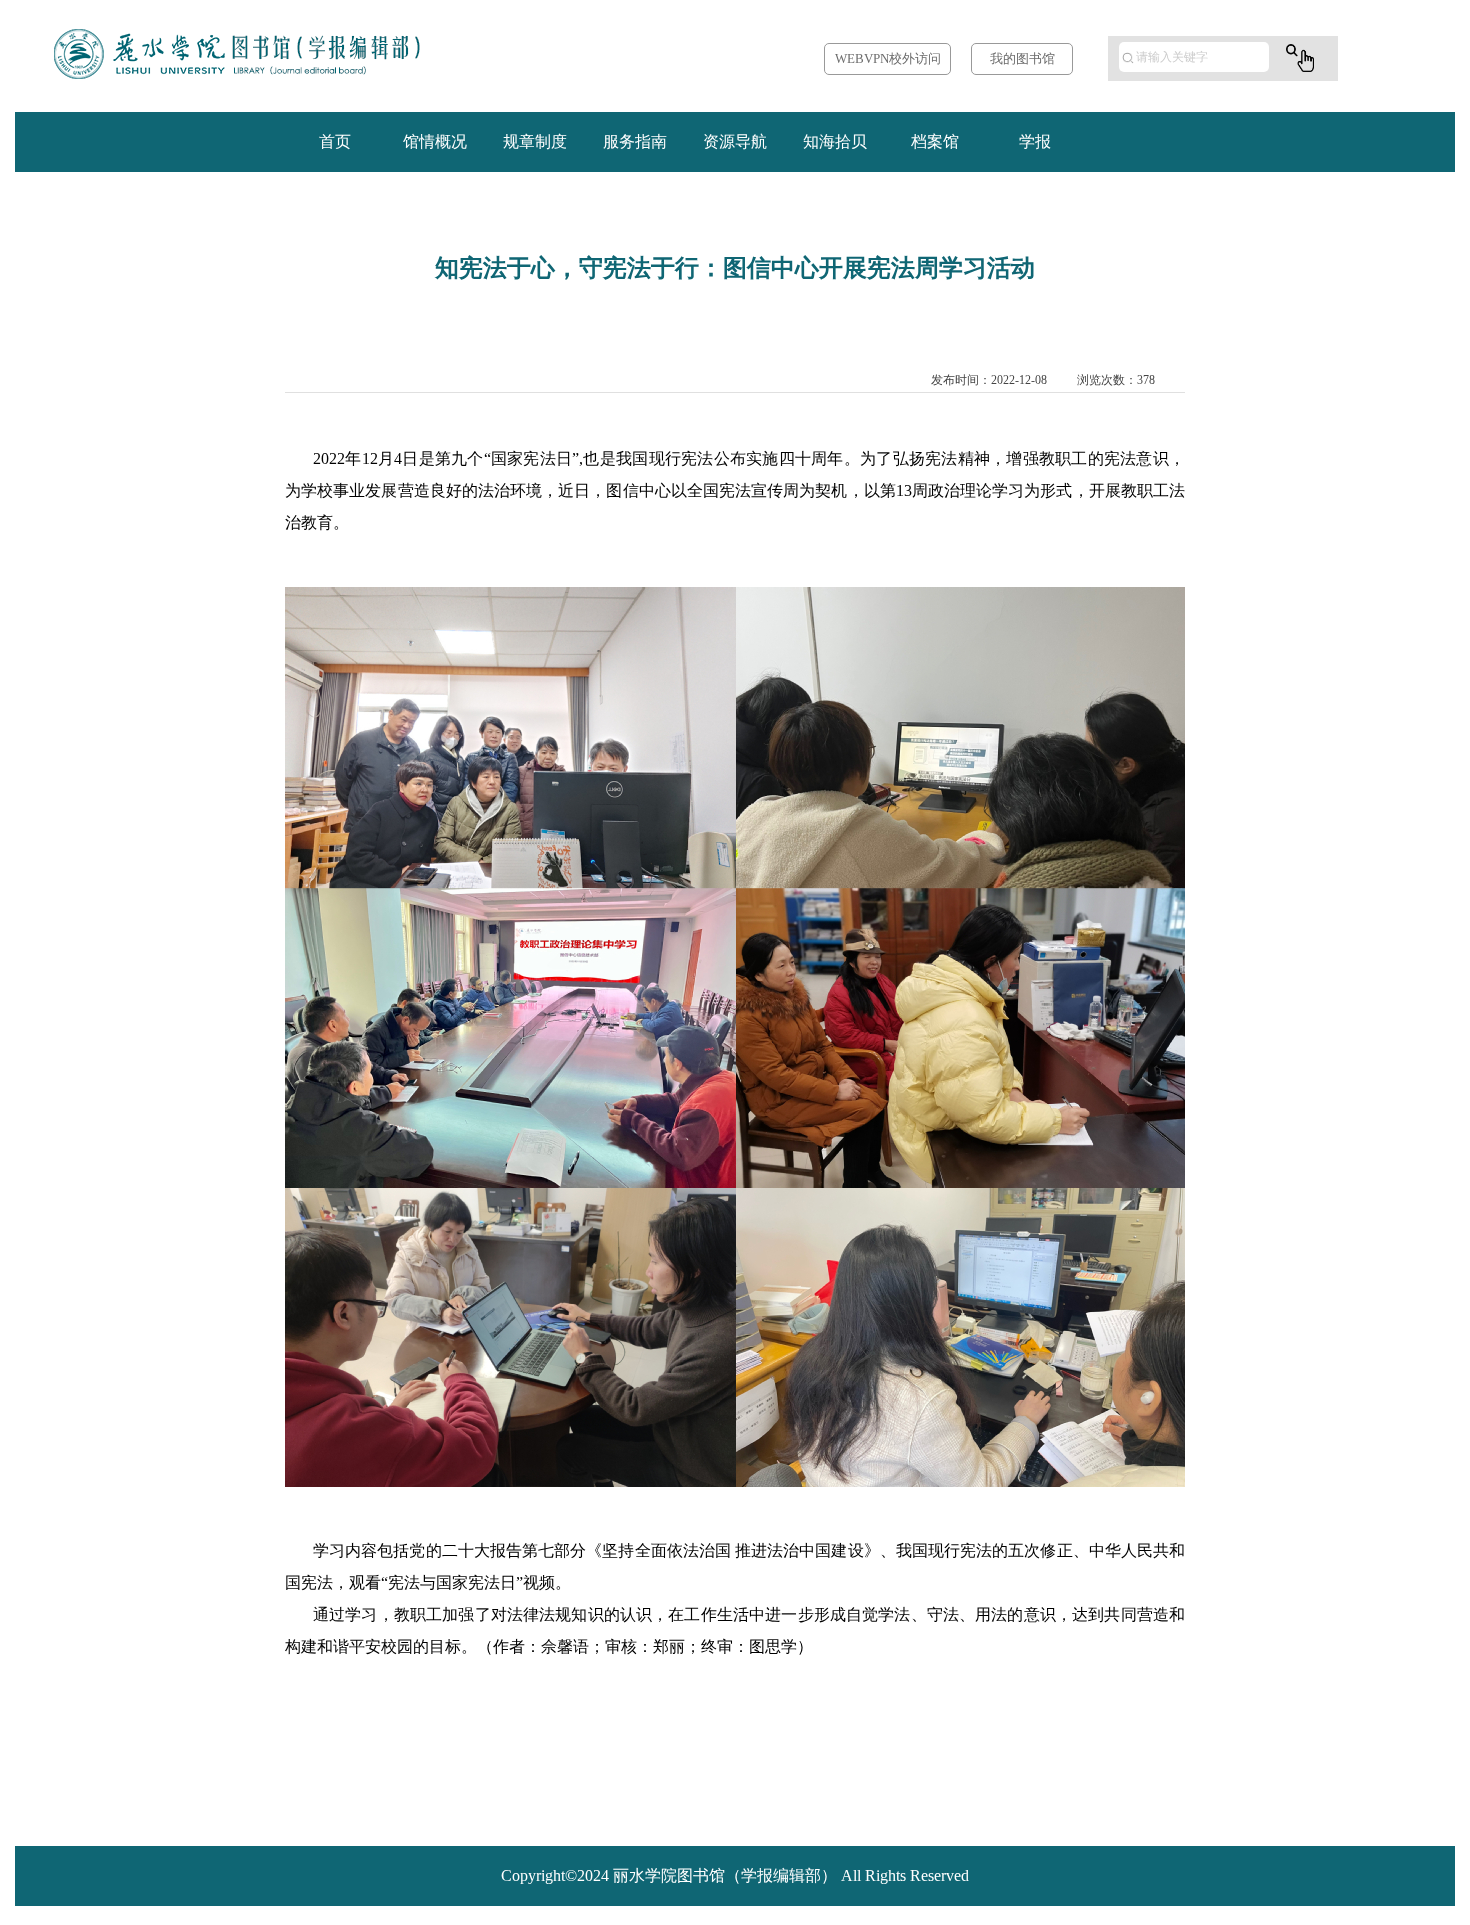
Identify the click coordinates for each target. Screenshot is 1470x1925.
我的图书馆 (1022, 58)
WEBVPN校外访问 (888, 58)
